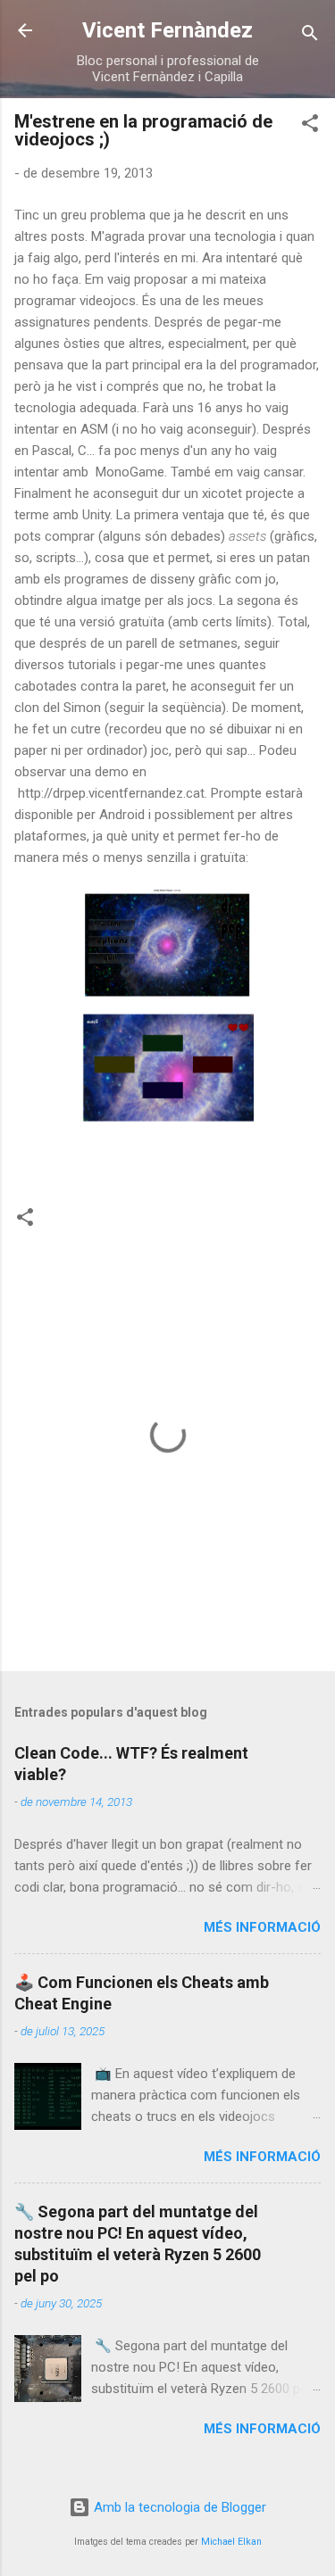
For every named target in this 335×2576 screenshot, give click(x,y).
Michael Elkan (231, 2542)
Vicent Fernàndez (167, 30)
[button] (310, 126)
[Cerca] (310, 36)
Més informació (262, 1927)
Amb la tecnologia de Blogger (178, 2507)
